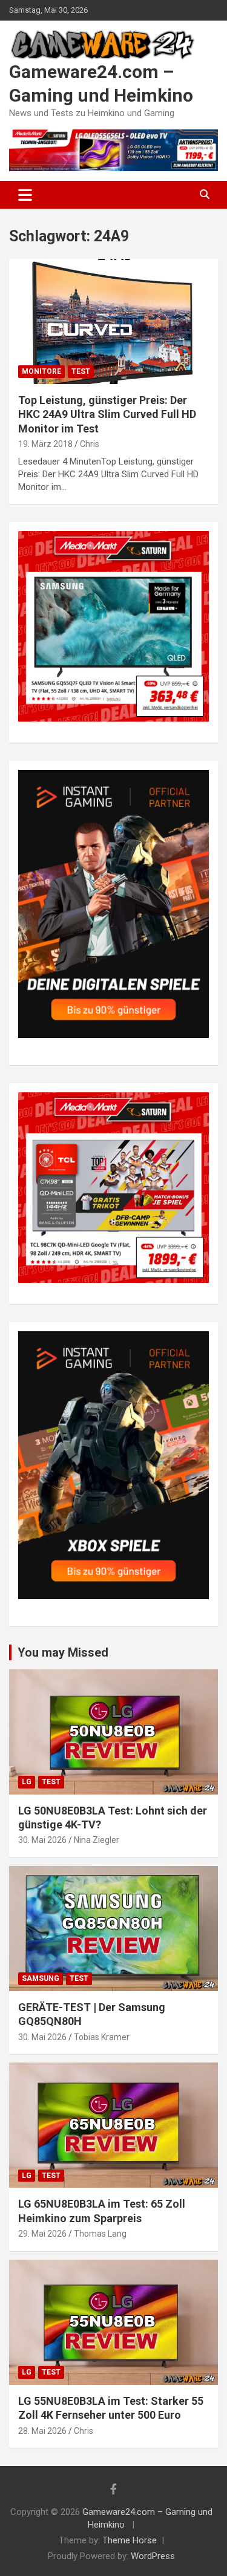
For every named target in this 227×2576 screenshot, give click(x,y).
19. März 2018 (45, 444)
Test (81, 371)
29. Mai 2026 (42, 2234)
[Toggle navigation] (25, 195)
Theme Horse (130, 2540)
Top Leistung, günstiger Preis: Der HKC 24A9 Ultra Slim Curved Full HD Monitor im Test (107, 414)
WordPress (153, 2556)
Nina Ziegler (97, 1840)
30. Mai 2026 (42, 1840)
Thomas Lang (100, 2234)
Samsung (41, 1978)
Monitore (41, 371)
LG (27, 1782)
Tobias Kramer (102, 2037)
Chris (90, 444)
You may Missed (63, 1652)
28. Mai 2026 (42, 2431)
